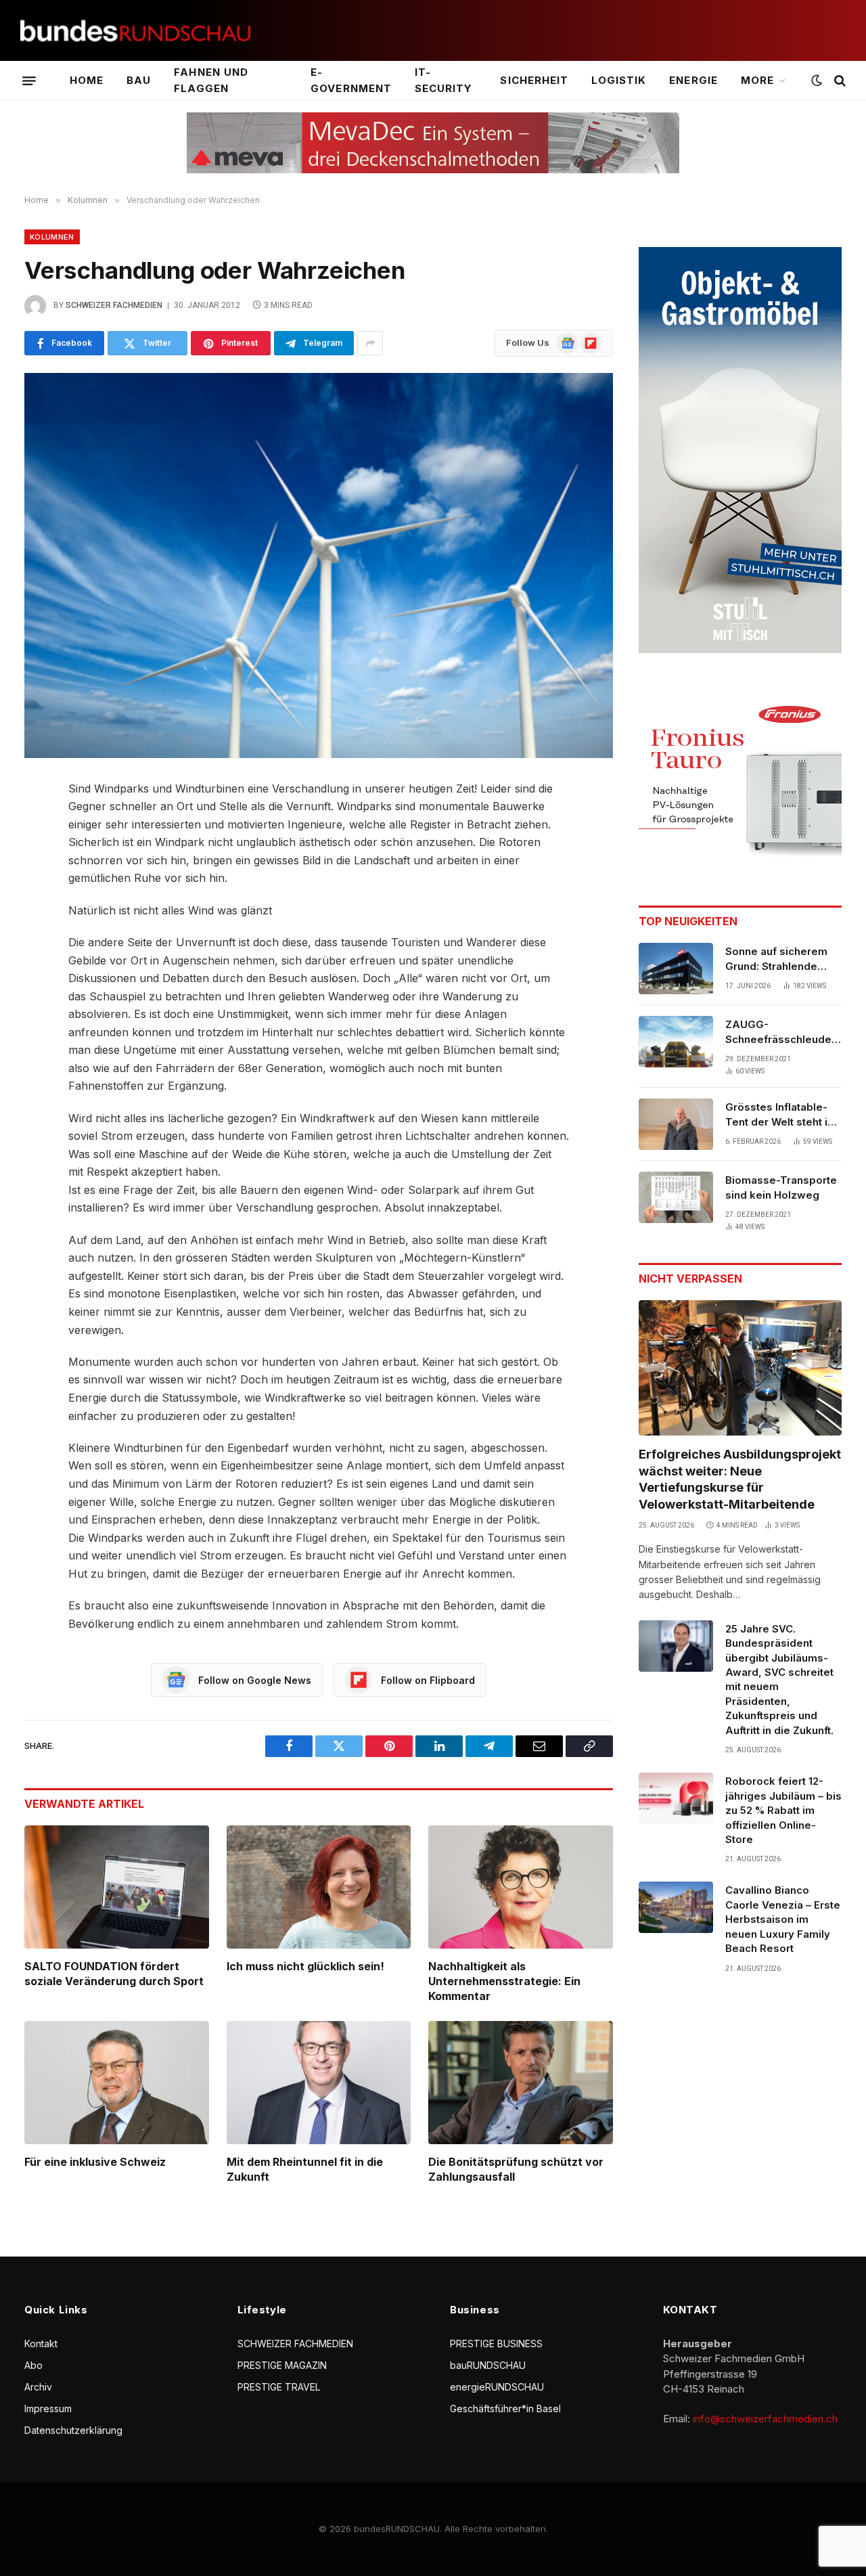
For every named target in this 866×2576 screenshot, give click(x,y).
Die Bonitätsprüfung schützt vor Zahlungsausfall (516, 2169)
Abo (33, 2365)
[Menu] (29, 81)
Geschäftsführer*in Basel (505, 2408)
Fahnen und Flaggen (211, 80)
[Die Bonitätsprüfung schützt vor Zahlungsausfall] (521, 2083)
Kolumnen (52, 237)
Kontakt (41, 2344)
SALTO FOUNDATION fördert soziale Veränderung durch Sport (114, 1974)
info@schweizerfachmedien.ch (765, 2419)
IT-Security (443, 80)
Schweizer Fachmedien (114, 305)
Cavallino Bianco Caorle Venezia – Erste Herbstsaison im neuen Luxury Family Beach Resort (783, 1919)
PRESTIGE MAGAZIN (282, 2365)
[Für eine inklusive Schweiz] (117, 2083)
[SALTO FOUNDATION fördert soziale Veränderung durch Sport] (117, 1887)
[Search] (839, 81)
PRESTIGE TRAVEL (279, 2387)
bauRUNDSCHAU (488, 2365)
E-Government (351, 80)
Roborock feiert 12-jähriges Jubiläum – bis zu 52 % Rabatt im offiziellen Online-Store (783, 1810)
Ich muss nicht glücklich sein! (305, 1966)
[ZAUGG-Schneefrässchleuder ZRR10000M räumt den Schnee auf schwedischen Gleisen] (676, 1042)
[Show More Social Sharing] (370, 343)
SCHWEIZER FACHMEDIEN (295, 2344)
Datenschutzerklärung (73, 2430)
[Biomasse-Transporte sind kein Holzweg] (676, 1197)
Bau (139, 80)
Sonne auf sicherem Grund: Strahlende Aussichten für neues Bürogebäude (780, 959)
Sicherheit (534, 80)
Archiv (38, 2387)
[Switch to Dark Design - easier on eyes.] (817, 81)
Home (87, 80)
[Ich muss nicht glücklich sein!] (319, 1887)
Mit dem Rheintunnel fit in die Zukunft (305, 2169)
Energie (693, 80)
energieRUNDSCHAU (497, 2387)
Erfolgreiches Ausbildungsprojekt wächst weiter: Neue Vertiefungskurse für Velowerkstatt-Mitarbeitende (740, 1479)
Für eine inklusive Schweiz (95, 2162)
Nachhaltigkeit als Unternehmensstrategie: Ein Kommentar (504, 1981)
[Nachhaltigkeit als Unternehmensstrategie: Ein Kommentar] (521, 1887)
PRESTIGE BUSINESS (496, 2344)
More (757, 80)
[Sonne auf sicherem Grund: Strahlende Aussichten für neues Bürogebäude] (676, 969)
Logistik (619, 80)
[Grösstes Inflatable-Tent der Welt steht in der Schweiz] (676, 1124)
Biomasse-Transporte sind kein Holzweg (781, 1187)
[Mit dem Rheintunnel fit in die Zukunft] (319, 2083)
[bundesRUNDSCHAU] (135, 31)
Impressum (48, 2408)
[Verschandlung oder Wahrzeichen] (319, 565)
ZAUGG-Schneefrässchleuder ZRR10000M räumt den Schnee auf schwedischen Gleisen (783, 1032)
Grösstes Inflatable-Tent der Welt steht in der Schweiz (779, 1115)
